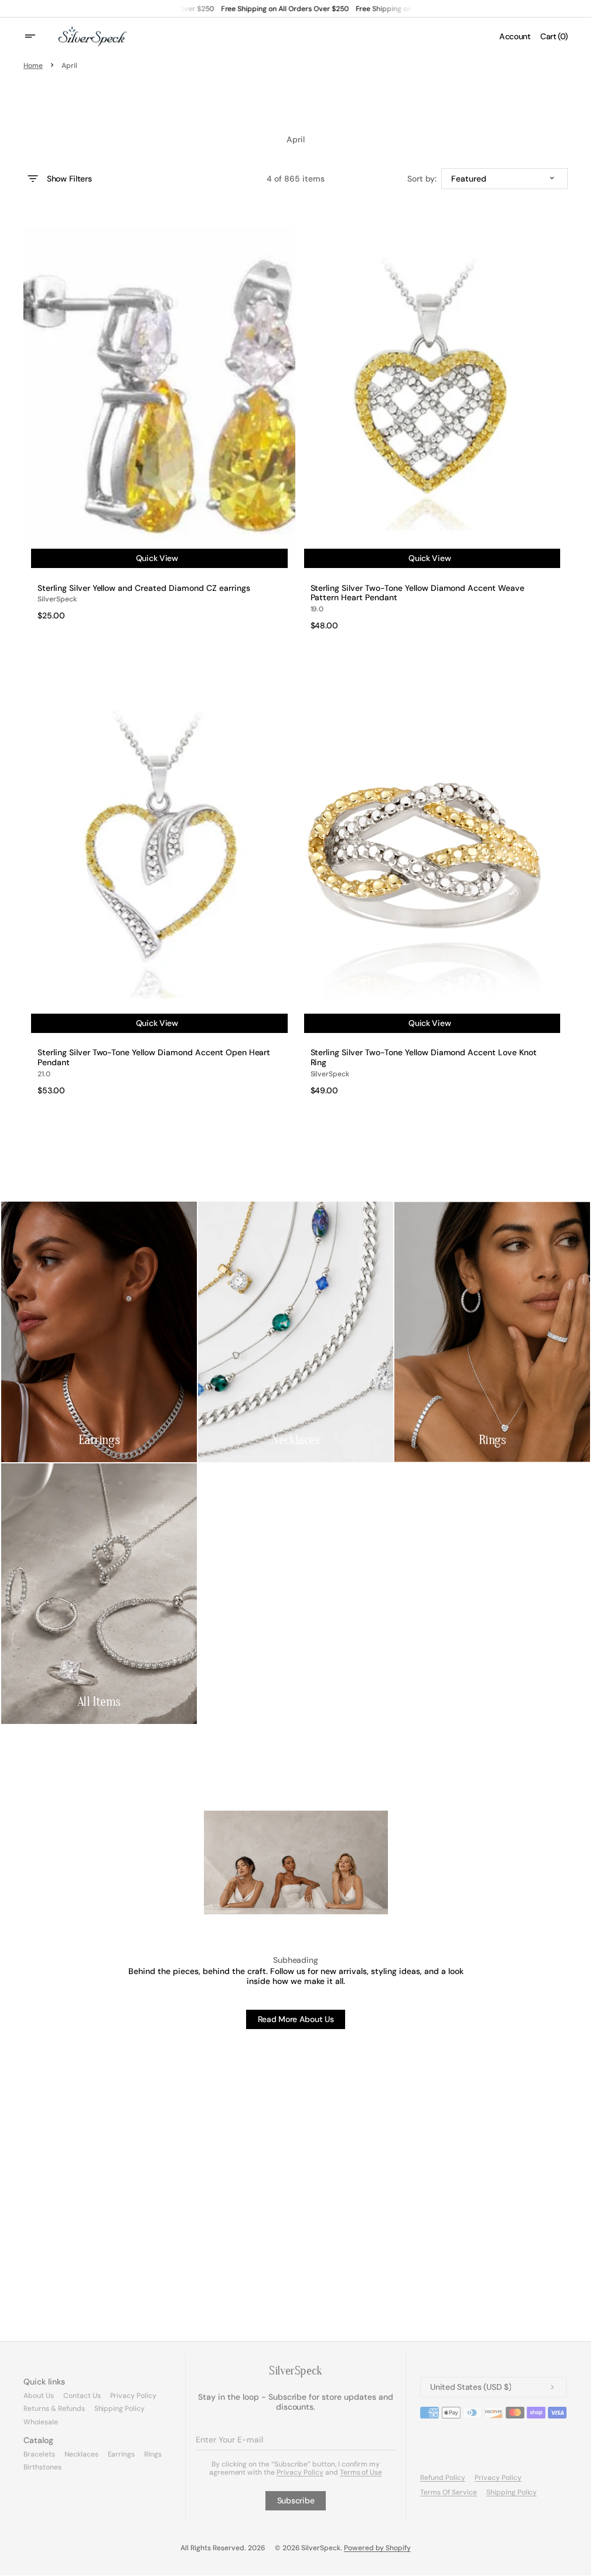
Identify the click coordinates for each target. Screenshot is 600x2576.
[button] (37, 36)
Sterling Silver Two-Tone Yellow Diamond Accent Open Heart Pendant (154, 1058)
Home (33, 66)
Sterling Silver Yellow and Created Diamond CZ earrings (144, 588)
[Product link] (159, 422)
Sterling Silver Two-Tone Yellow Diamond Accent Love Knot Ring (424, 1058)
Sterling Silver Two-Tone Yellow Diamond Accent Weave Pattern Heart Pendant (418, 593)
